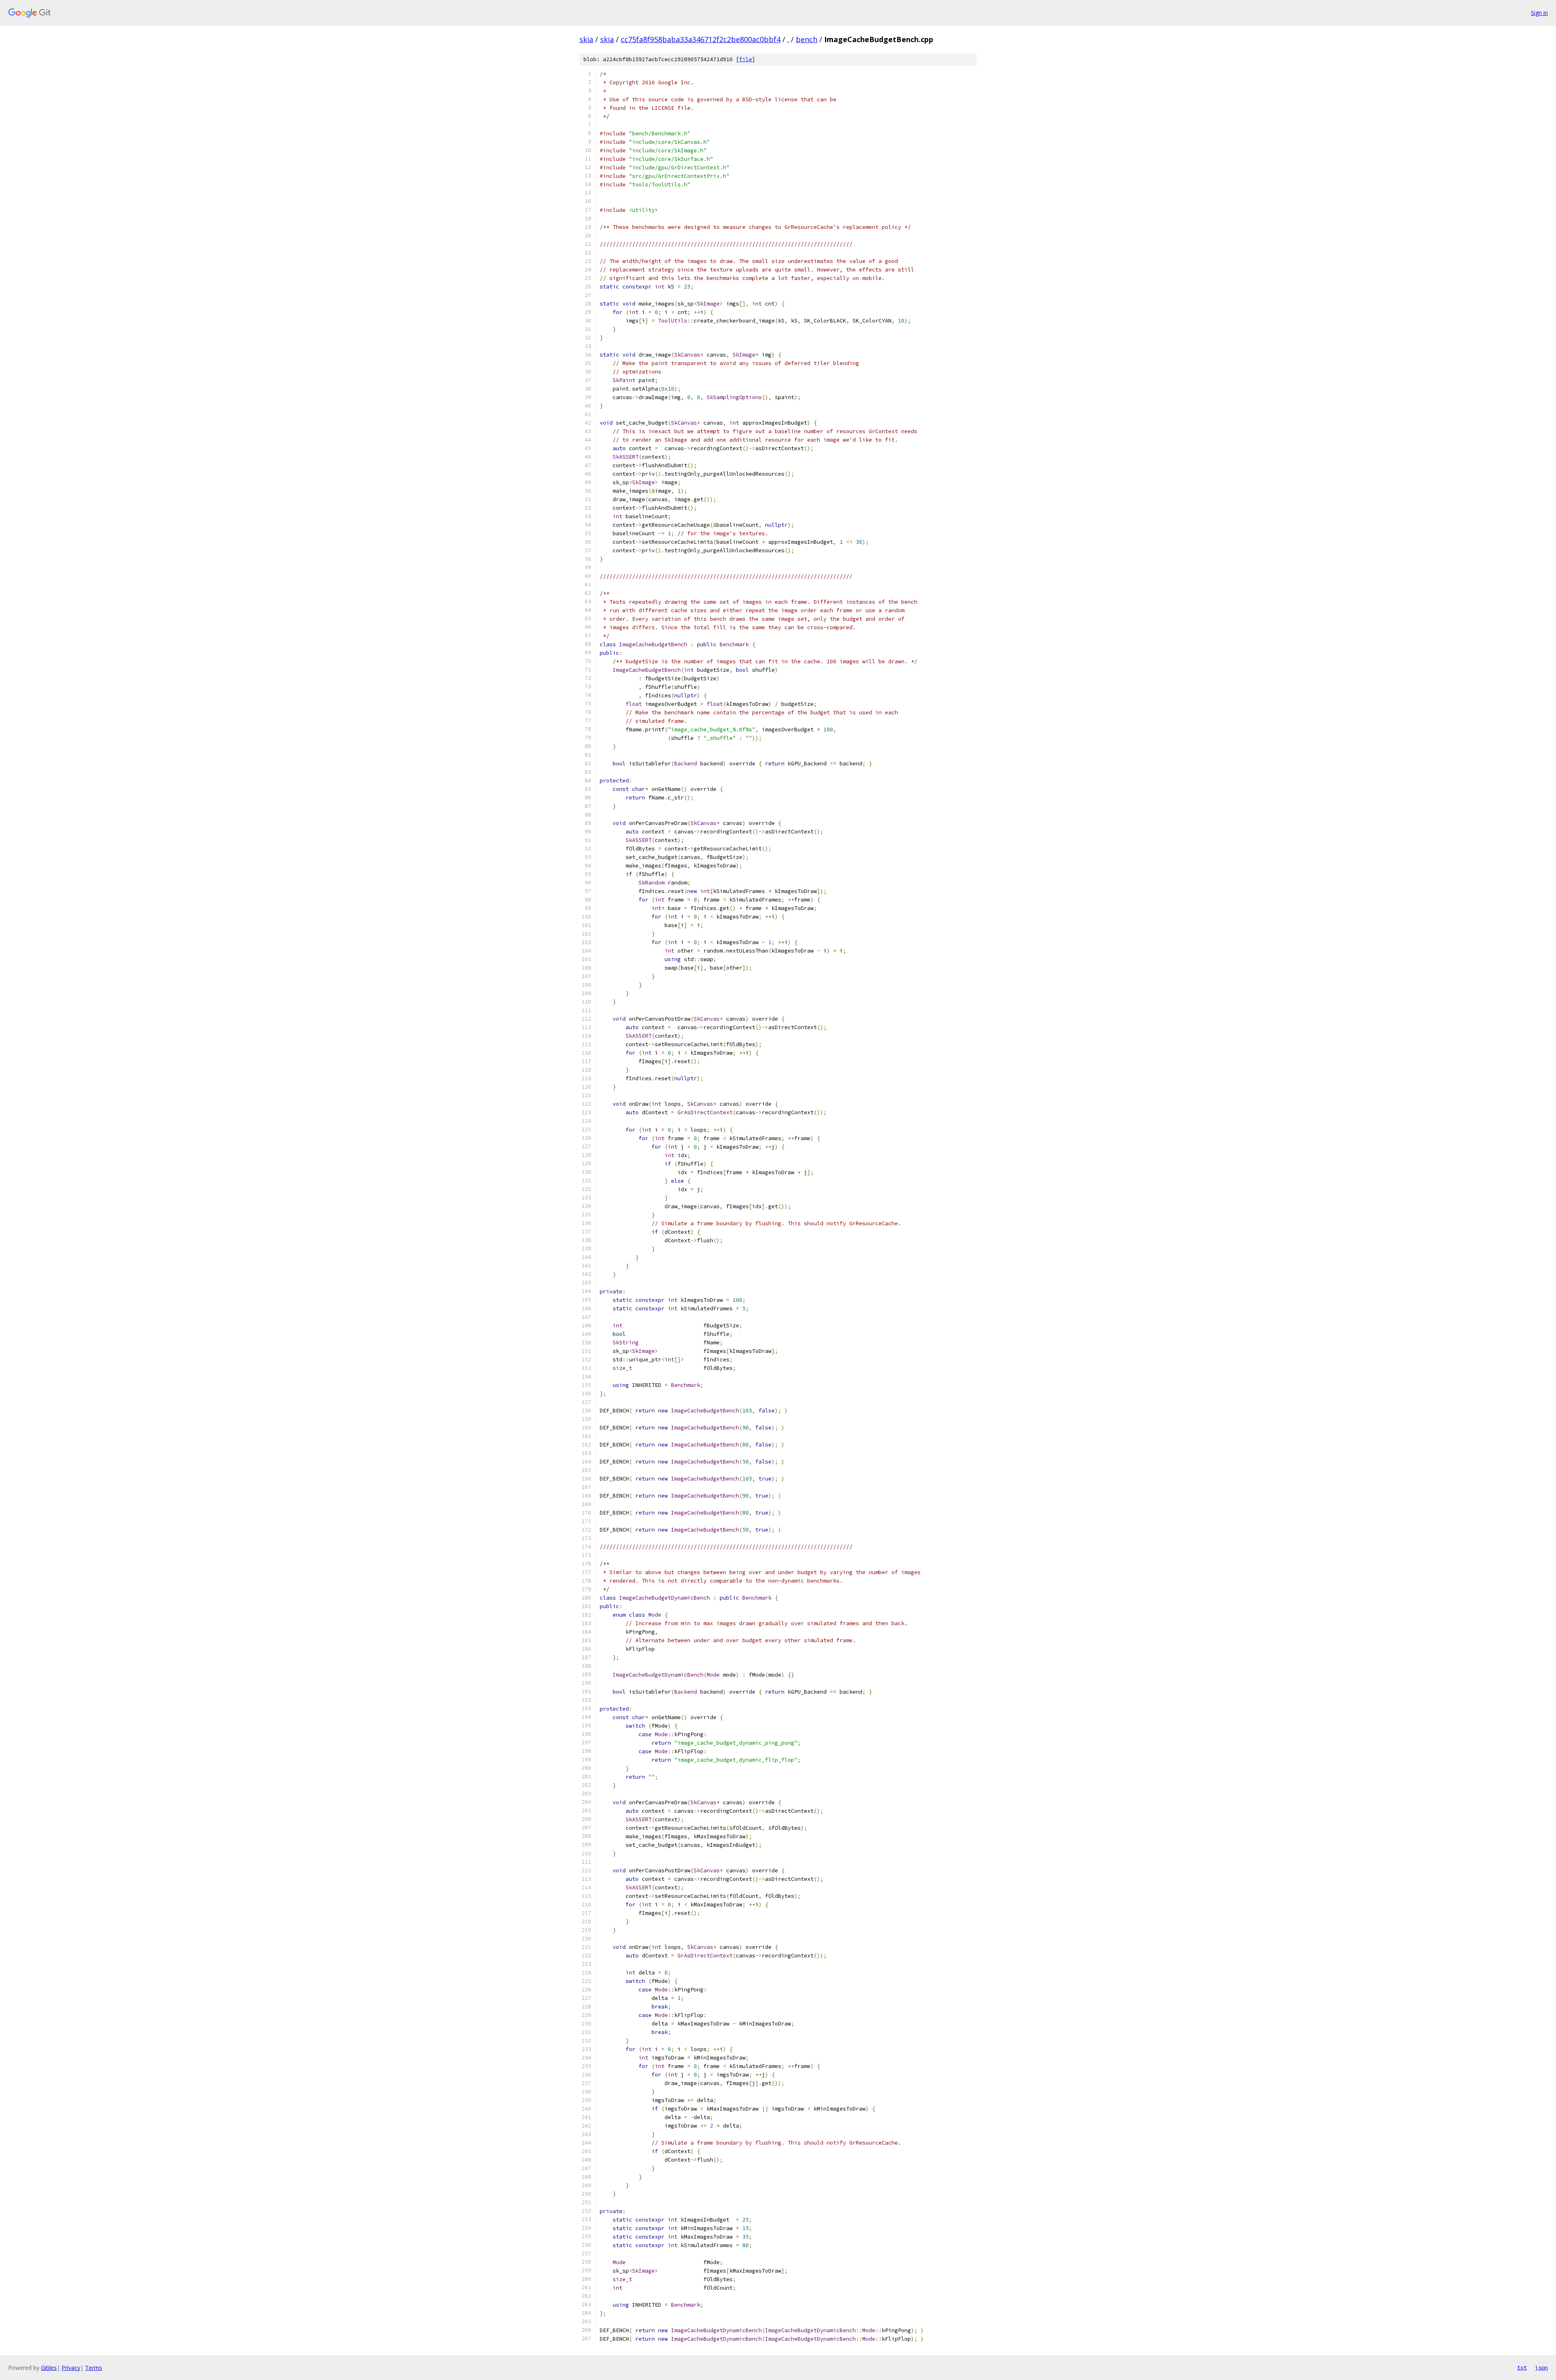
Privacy (71, 2368)
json (1541, 2367)
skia (586, 39)
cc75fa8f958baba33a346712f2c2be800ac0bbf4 (701, 39)
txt (1522, 2367)
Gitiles (49, 2368)
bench (807, 39)
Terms (94, 2368)
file (746, 59)
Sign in (1539, 13)
